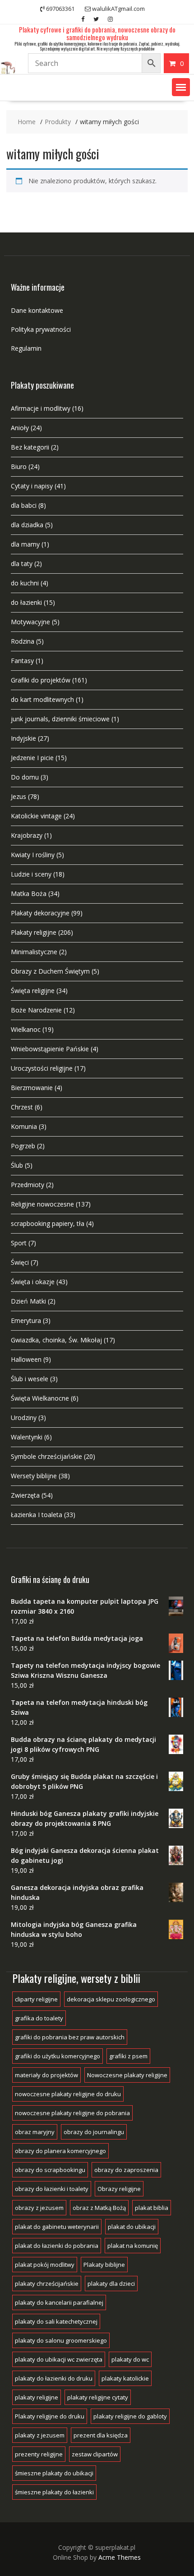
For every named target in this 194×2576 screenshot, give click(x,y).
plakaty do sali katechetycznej (56, 2321)
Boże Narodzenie (36, 1010)
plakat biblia (152, 2208)
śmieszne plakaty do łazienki (54, 2492)
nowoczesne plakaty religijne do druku (68, 2094)
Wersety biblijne (34, 1476)
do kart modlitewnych (42, 699)
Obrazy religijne (119, 2189)
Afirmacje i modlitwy (41, 408)
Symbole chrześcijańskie (46, 1456)
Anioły (20, 428)
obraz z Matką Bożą (99, 2208)
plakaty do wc (130, 2359)
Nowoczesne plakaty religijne (127, 2075)
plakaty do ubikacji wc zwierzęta (59, 2359)
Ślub (17, 1165)
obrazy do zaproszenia (126, 2170)
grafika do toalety (39, 2018)
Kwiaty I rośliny (33, 855)
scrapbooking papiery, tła (48, 1223)
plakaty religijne (37, 2397)
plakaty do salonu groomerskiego (61, 2340)
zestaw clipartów (95, 2454)
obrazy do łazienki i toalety (52, 2189)
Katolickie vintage (36, 816)
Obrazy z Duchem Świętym (50, 971)
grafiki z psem (128, 2056)
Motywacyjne (30, 622)
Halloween (26, 1359)
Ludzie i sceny (31, 874)
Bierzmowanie (32, 1088)
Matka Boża (29, 893)
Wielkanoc (26, 1029)
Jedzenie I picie (32, 758)
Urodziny (24, 1418)
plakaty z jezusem (40, 2435)
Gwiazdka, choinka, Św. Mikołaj (56, 1340)
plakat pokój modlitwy (45, 2265)
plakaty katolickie (125, 2378)
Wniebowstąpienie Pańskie (50, 1049)
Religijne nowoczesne (42, 1204)
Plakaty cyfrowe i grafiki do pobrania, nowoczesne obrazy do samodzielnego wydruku (97, 33)
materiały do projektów (46, 2075)
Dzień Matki (28, 1301)
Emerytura (26, 1320)
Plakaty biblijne (104, 2265)
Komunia (24, 1126)
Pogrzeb (23, 1146)
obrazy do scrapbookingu (50, 2170)
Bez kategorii (30, 447)
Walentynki (27, 1437)
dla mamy (25, 544)
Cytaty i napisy (32, 486)
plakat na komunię (133, 2246)
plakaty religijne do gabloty (130, 2416)
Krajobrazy (27, 835)
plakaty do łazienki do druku (54, 2378)
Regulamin (26, 348)
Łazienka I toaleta (37, 1515)
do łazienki (26, 602)
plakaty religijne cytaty (98, 2397)
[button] (181, 87)
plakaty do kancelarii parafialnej (59, 2302)
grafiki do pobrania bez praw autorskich (70, 2037)
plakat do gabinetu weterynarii (57, 2227)
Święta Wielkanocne (40, 1398)
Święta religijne (33, 991)
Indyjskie (23, 738)
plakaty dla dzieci (111, 2284)
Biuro (19, 466)
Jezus (18, 796)
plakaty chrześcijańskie (47, 2284)
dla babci (24, 505)
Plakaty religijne (34, 932)
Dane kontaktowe (37, 310)
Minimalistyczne (34, 952)
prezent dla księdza (101, 2435)
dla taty (22, 564)
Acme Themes (120, 2557)
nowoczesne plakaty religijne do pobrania (72, 2113)
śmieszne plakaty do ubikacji (54, 2473)
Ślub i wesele (30, 1379)
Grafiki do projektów (41, 680)
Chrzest (22, 1107)
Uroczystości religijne (42, 1068)
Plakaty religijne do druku (50, 2416)
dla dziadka (27, 525)
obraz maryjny (35, 2132)
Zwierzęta (25, 1495)
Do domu (25, 777)
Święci (20, 1262)
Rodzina (23, 641)
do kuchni (25, 583)
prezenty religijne (39, 2454)
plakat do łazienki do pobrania (57, 2246)
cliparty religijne (36, 1999)
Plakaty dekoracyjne (40, 913)
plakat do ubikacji (132, 2227)
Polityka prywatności (41, 329)
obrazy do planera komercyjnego (60, 2151)
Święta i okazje (33, 1282)
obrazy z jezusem (39, 2208)
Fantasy (22, 661)
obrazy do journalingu (94, 2132)
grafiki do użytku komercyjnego (58, 2056)
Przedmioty (28, 1185)
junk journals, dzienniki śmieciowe (60, 719)
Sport (19, 1243)
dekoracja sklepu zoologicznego (111, 1999)
